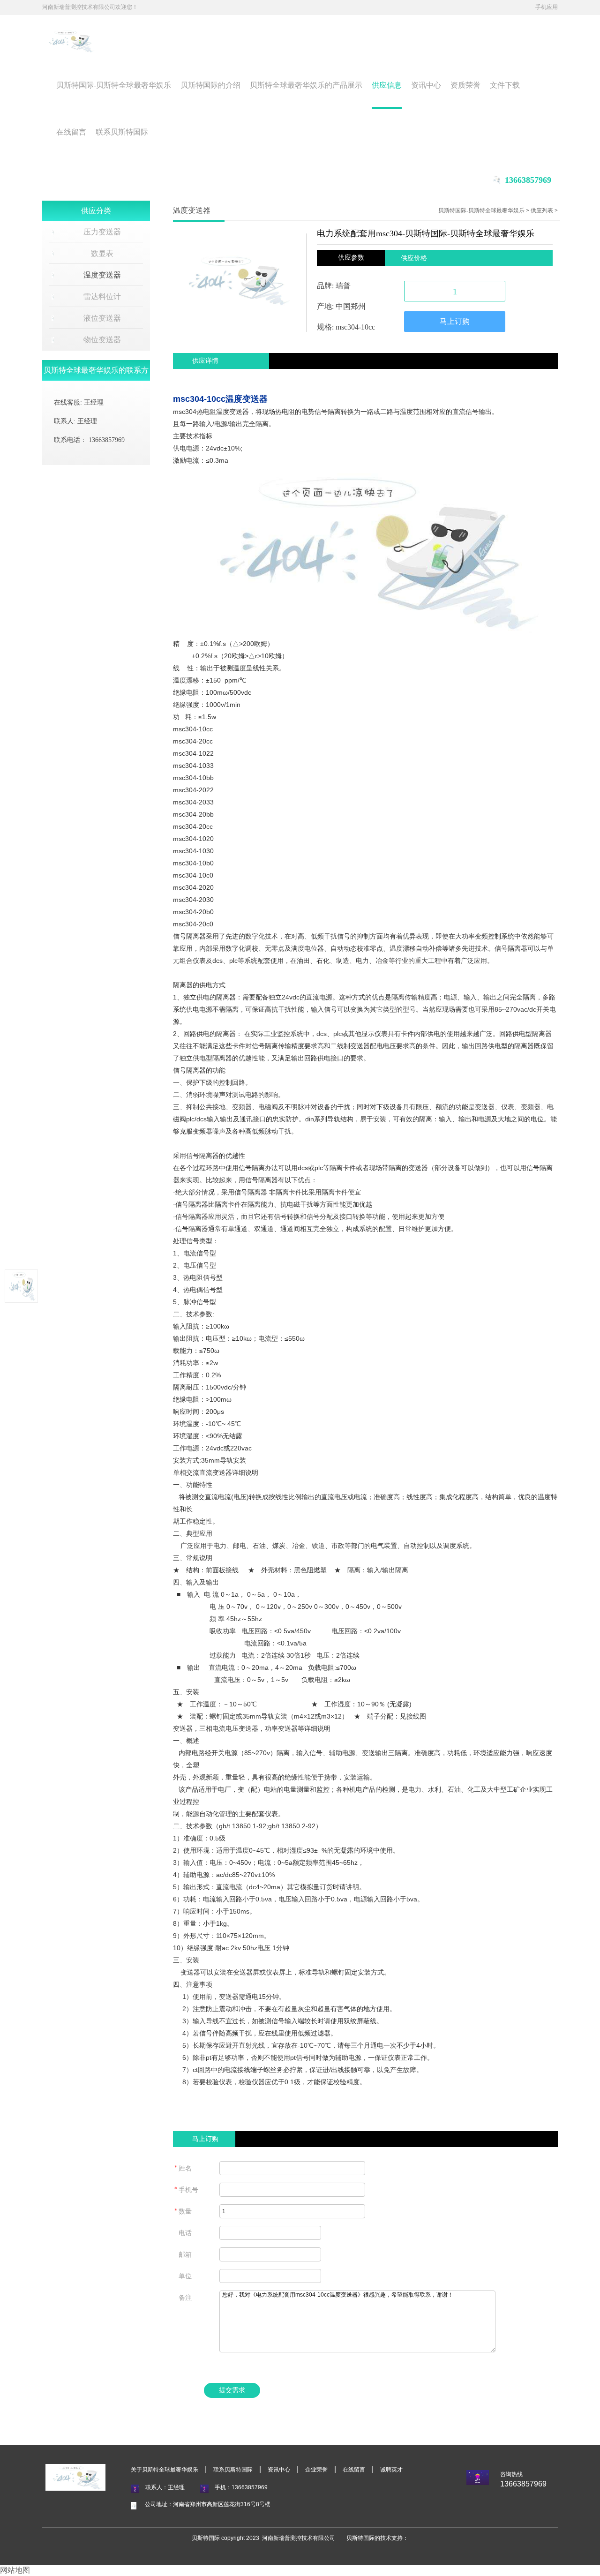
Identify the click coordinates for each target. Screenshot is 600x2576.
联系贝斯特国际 (122, 132)
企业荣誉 (316, 2470)
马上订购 (455, 321)
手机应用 (547, 7)
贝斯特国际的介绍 (210, 85)
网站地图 (15, 2570)
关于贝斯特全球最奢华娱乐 (165, 2470)
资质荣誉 (465, 85)
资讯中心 (426, 85)
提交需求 (232, 2390)
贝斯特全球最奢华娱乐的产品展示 (306, 85)
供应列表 (542, 210)
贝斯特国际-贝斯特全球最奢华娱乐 (114, 85)
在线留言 (71, 132)
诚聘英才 (391, 2470)
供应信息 (387, 85)
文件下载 (505, 85)
